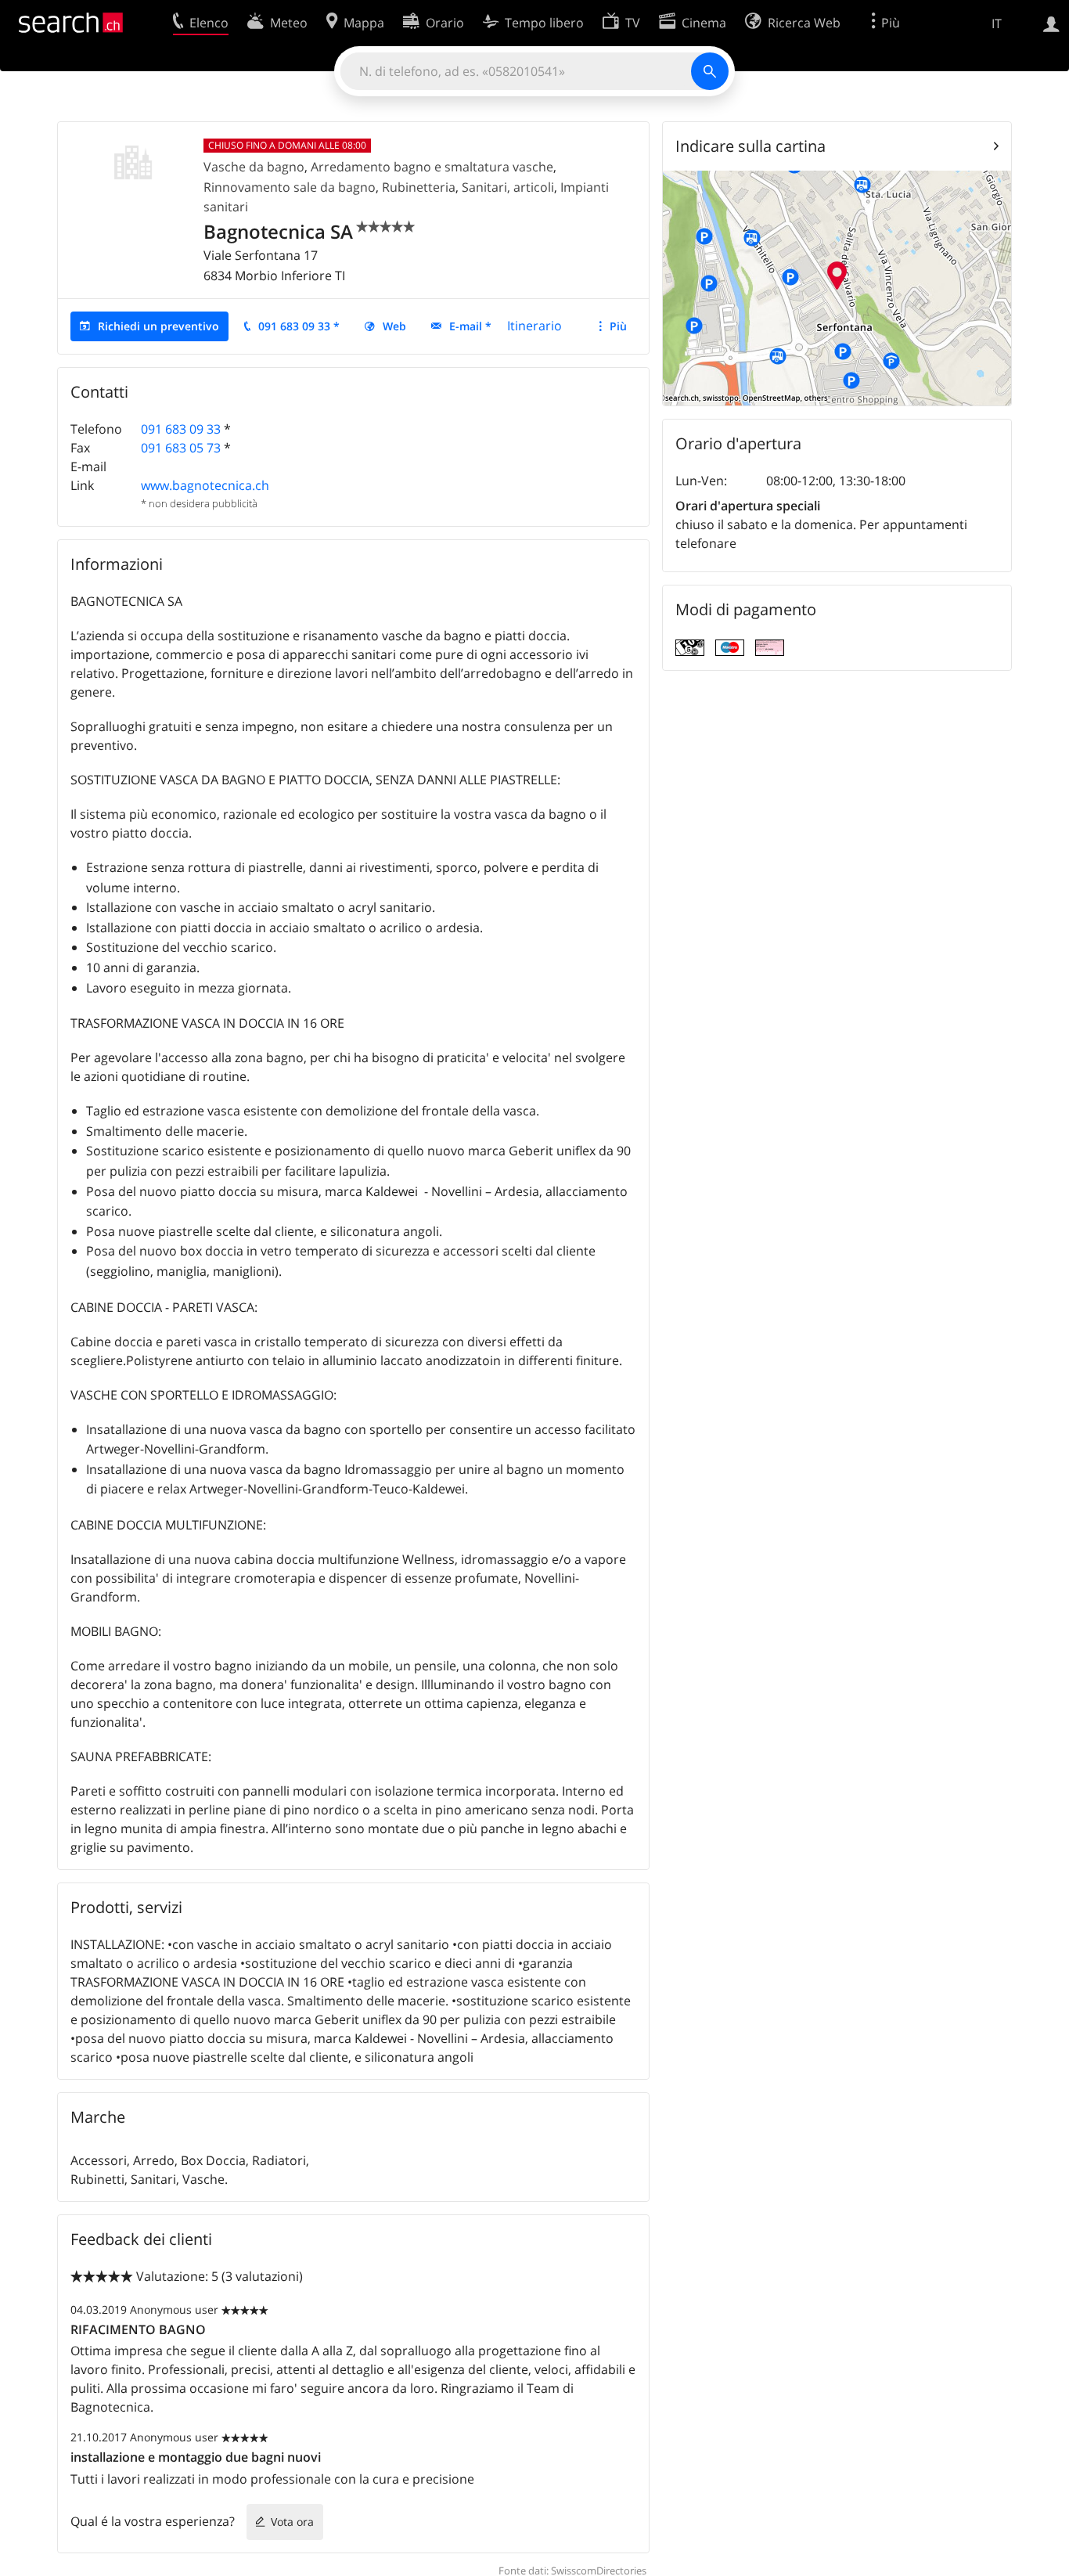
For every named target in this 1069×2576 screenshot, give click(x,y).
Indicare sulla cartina (750, 146)
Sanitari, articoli (508, 187)
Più (618, 326)
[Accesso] (1051, 23)
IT (997, 23)
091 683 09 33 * (299, 326)
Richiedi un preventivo (158, 326)
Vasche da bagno (254, 167)
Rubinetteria (419, 187)
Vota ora (292, 2522)
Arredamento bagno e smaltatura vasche (432, 167)
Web (394, 326)
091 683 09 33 (181, 429)
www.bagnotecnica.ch (205, 485)
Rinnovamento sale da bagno (290, 187)
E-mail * (470, 326)
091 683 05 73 (181, 448)
